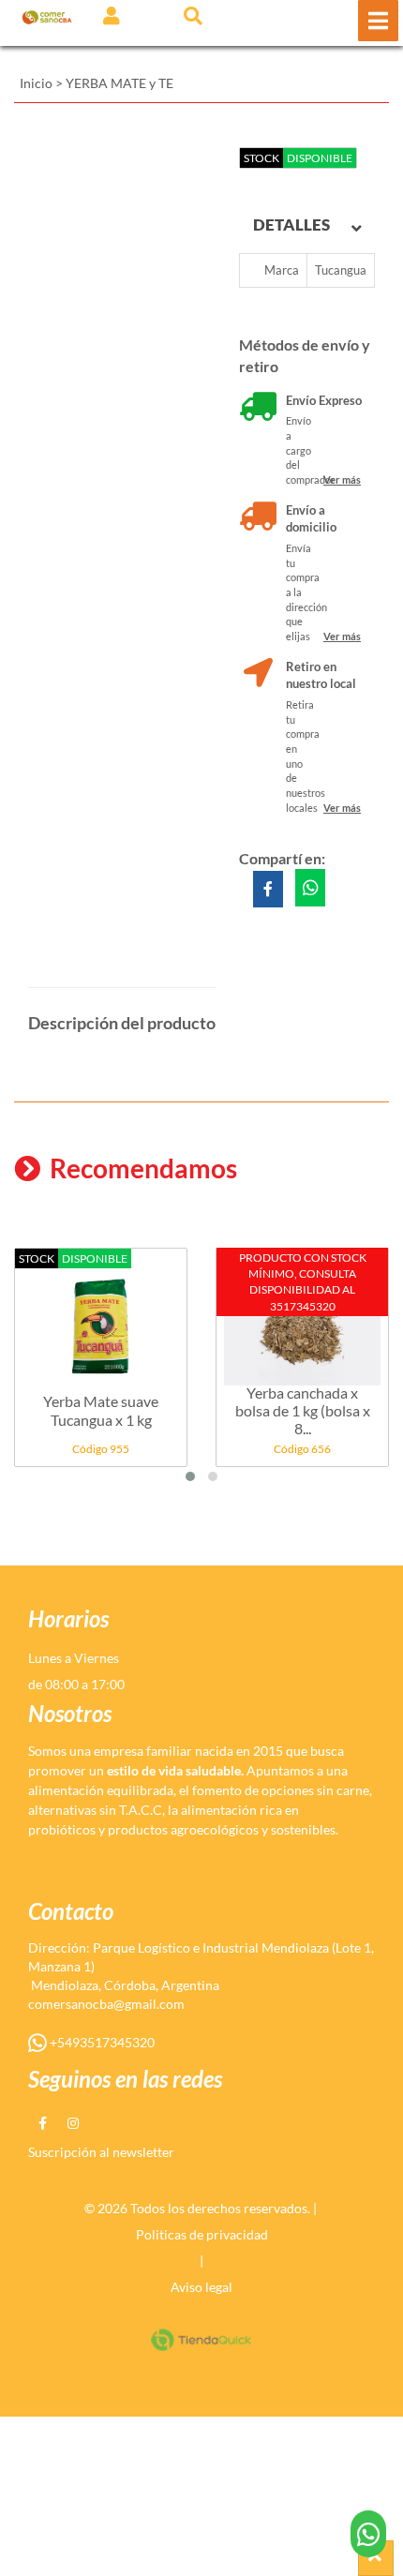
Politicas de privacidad (202, 2234)
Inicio (36, 83)
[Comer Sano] (47, 16)
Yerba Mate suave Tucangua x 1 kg (101, 1410)
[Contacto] (369, 2534)
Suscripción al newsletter (101, 2152)
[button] (190, 1476)
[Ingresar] (112, 15)
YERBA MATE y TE (119, 83)
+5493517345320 (101, 2042)
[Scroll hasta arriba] (376, 2558)
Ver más (342, 479)
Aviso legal (201, 2287)
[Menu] (378, 21)
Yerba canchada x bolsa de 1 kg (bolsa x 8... (303, 1410)
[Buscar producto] (193, 15)
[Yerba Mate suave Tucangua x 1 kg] (101, 1317)
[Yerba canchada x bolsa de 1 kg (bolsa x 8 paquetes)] (302, 1317)
